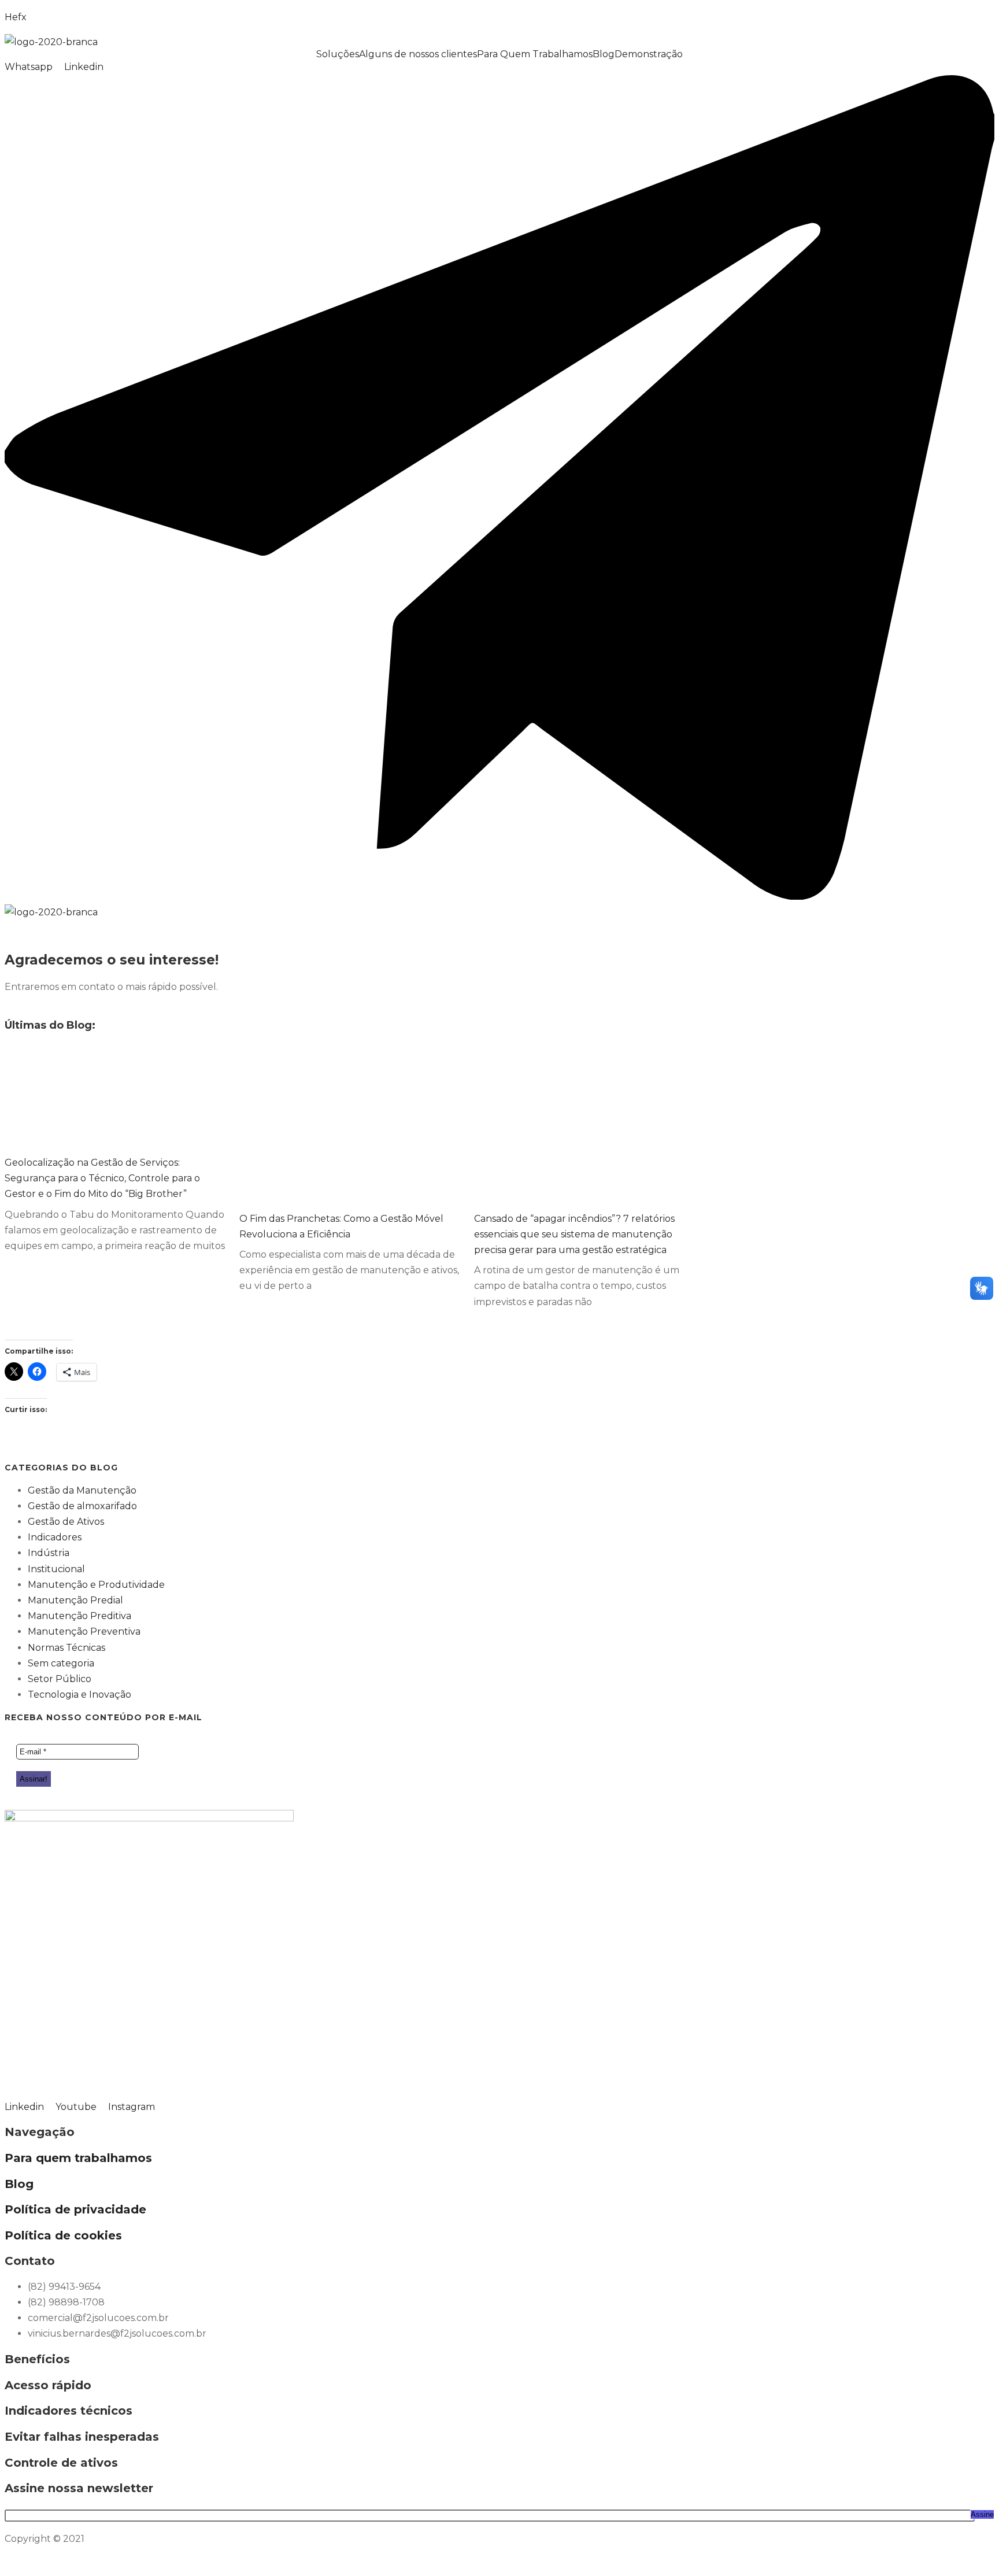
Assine (982, 2514)
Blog (604, 54)
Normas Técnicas (66, 1648)
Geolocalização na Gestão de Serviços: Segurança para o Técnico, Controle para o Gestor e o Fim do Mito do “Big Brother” (102, 1178)
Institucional (56, 1569)
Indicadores (55, 1537)
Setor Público (60, 1679)
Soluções (338, 54)
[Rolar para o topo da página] (8, 2564)
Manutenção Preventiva (84, 1631)
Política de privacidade (75, 2209)
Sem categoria (61, 1663)
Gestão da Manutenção (82, 1490)
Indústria (49, 1553)
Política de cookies (63, 2235)
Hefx (16, 17)
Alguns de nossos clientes (418, 54)
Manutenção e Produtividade (96, 1585)
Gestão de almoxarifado (82, 1506)
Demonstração (649, 54)
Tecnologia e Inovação (79, 1694)
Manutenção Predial (75, 1600)
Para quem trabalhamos (78, 2158)
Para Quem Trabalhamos (535, 54)
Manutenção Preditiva (79, 1616)
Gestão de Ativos (66, 1522)
